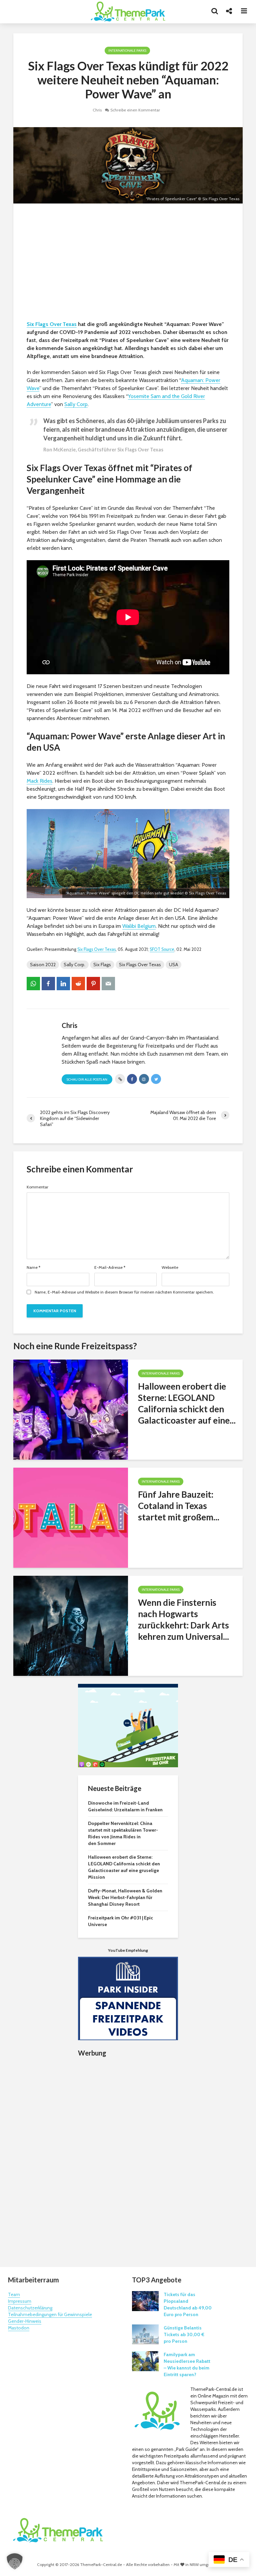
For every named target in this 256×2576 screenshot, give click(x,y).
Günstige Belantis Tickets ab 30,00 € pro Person (184, 2334)
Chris (97, 110)
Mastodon (19, 2328)
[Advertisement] (128, 264)
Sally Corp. (74, 965)
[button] (15, 2561)
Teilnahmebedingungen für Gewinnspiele (50, 2314)
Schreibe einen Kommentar (135, 110)
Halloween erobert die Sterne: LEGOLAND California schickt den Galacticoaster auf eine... (187, 1403)
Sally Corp (76, 404)
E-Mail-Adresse (110, 1267)
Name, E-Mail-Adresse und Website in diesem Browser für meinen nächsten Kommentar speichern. (124, 1292)
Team (14, 2294)
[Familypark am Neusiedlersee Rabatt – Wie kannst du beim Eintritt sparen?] (145, 2361)
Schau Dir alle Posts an (87, 1079)
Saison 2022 (43, 965)
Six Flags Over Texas (52, 324)
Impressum (20, 2301)
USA (173, 965)
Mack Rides (39, 781)
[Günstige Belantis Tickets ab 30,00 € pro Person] (145, 2334)
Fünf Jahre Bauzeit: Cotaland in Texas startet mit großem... (179, 1506)
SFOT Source (162, 949)
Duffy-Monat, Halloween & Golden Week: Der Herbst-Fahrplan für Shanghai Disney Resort (125, 1897)
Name (33, 1267)
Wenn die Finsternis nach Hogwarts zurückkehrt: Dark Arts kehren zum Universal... (183, 1619)
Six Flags (102, 965)
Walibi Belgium (139, 926)
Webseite (170, 1267)
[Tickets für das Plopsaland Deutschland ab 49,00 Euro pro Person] (145, 2301)
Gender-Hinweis (25, 2321)
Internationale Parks (127, 51)
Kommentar (37, 1187)
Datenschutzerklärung (30, 2308)
